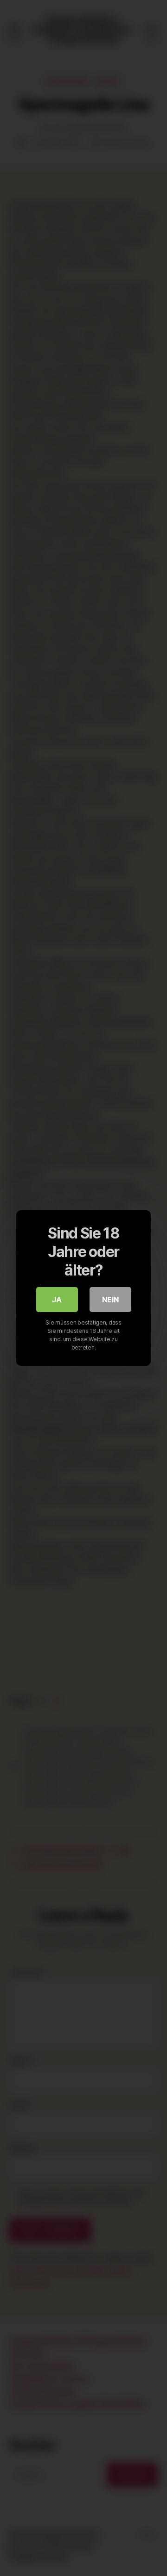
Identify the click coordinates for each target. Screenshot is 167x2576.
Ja (57, 1300)
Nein (110, 1300)
